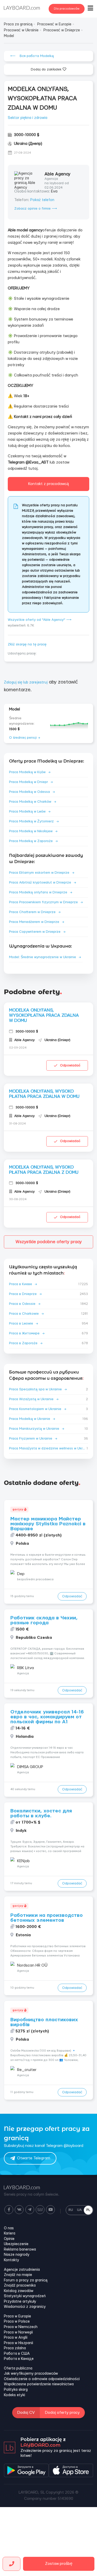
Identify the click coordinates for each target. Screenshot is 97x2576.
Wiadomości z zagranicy (25, 2307)
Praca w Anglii (16, 2338)
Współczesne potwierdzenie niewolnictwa (39, 2384)
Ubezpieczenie (16, 2244)
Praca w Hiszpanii (18, 2343)
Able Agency (57, 174)
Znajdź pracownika (20, 2286)
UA (79, 2210)
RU (71, 2210)
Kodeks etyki (14, 2395)
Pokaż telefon (42, 200)
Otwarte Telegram (34, 2158)
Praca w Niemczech (21, 2327)
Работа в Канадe (19, 2359)
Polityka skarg (16, 2390)
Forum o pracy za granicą (26, 2280)
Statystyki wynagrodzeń (25, 2296)
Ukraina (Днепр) (28, 144)
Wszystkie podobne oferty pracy (49, 1242)
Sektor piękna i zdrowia (28, 118)
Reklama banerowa (20, 2250)
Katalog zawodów (19, 2291)
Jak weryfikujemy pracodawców (31, 2374)
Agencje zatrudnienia (22, 2270)
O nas (9, 2228)
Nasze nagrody (17, 2255)
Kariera (10, 2233)
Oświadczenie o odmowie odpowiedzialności (42, 2379)
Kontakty (12, 2260)
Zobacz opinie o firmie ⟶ (36, 209)
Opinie (9, 2239)
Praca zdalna (15, 2348)
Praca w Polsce (17, 2322)
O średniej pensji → (25, 738)
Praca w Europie (17, 2316)
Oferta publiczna (18, 2368)
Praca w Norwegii (18, 2332)
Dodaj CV (26, 2413)
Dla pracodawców (67, 9)
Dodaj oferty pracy (62, 2413)
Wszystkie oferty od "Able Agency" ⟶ (40, 620)
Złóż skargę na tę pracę (27, 644)
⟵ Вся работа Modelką (32, 56)
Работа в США (17, 2354)
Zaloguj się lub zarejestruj (26, 682)
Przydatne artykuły (20, 2302)
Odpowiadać (70, 1065)
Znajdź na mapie (18, 2275)
